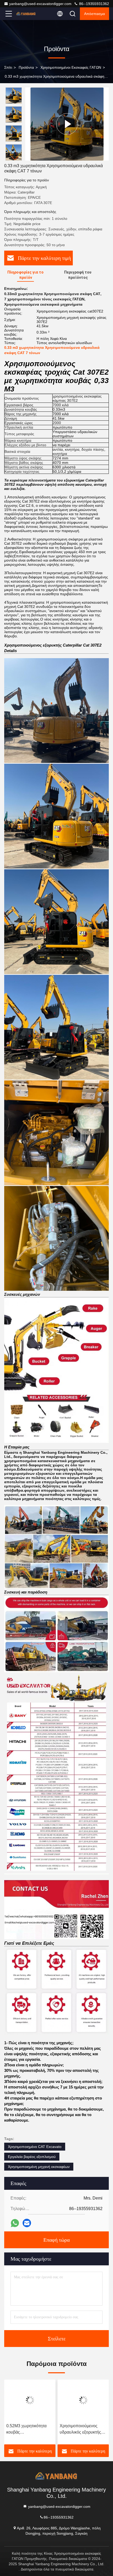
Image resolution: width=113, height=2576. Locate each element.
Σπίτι (8, 67)
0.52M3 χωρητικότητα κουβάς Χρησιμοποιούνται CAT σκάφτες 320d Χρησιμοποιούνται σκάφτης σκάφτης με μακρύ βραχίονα (28, 2429)
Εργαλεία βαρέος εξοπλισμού (32, 2157)
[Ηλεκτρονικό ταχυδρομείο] (27, 2223)
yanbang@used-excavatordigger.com (40, 4)
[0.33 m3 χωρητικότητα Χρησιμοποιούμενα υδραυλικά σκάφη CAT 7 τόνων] (67, 124)
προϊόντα (26, 67)
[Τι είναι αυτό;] (15, 2223)
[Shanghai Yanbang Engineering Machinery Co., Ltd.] (26, 14)
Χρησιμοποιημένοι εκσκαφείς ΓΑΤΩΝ (71, 67)
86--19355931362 (94, 4)
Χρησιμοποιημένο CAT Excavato (35, 2147)
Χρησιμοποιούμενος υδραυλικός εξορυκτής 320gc (80, 2429)
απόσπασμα (94, 14)
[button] (15, 158)
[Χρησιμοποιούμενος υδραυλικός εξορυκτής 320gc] (83, 2400)
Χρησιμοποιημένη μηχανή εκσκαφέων (39, 2167)
